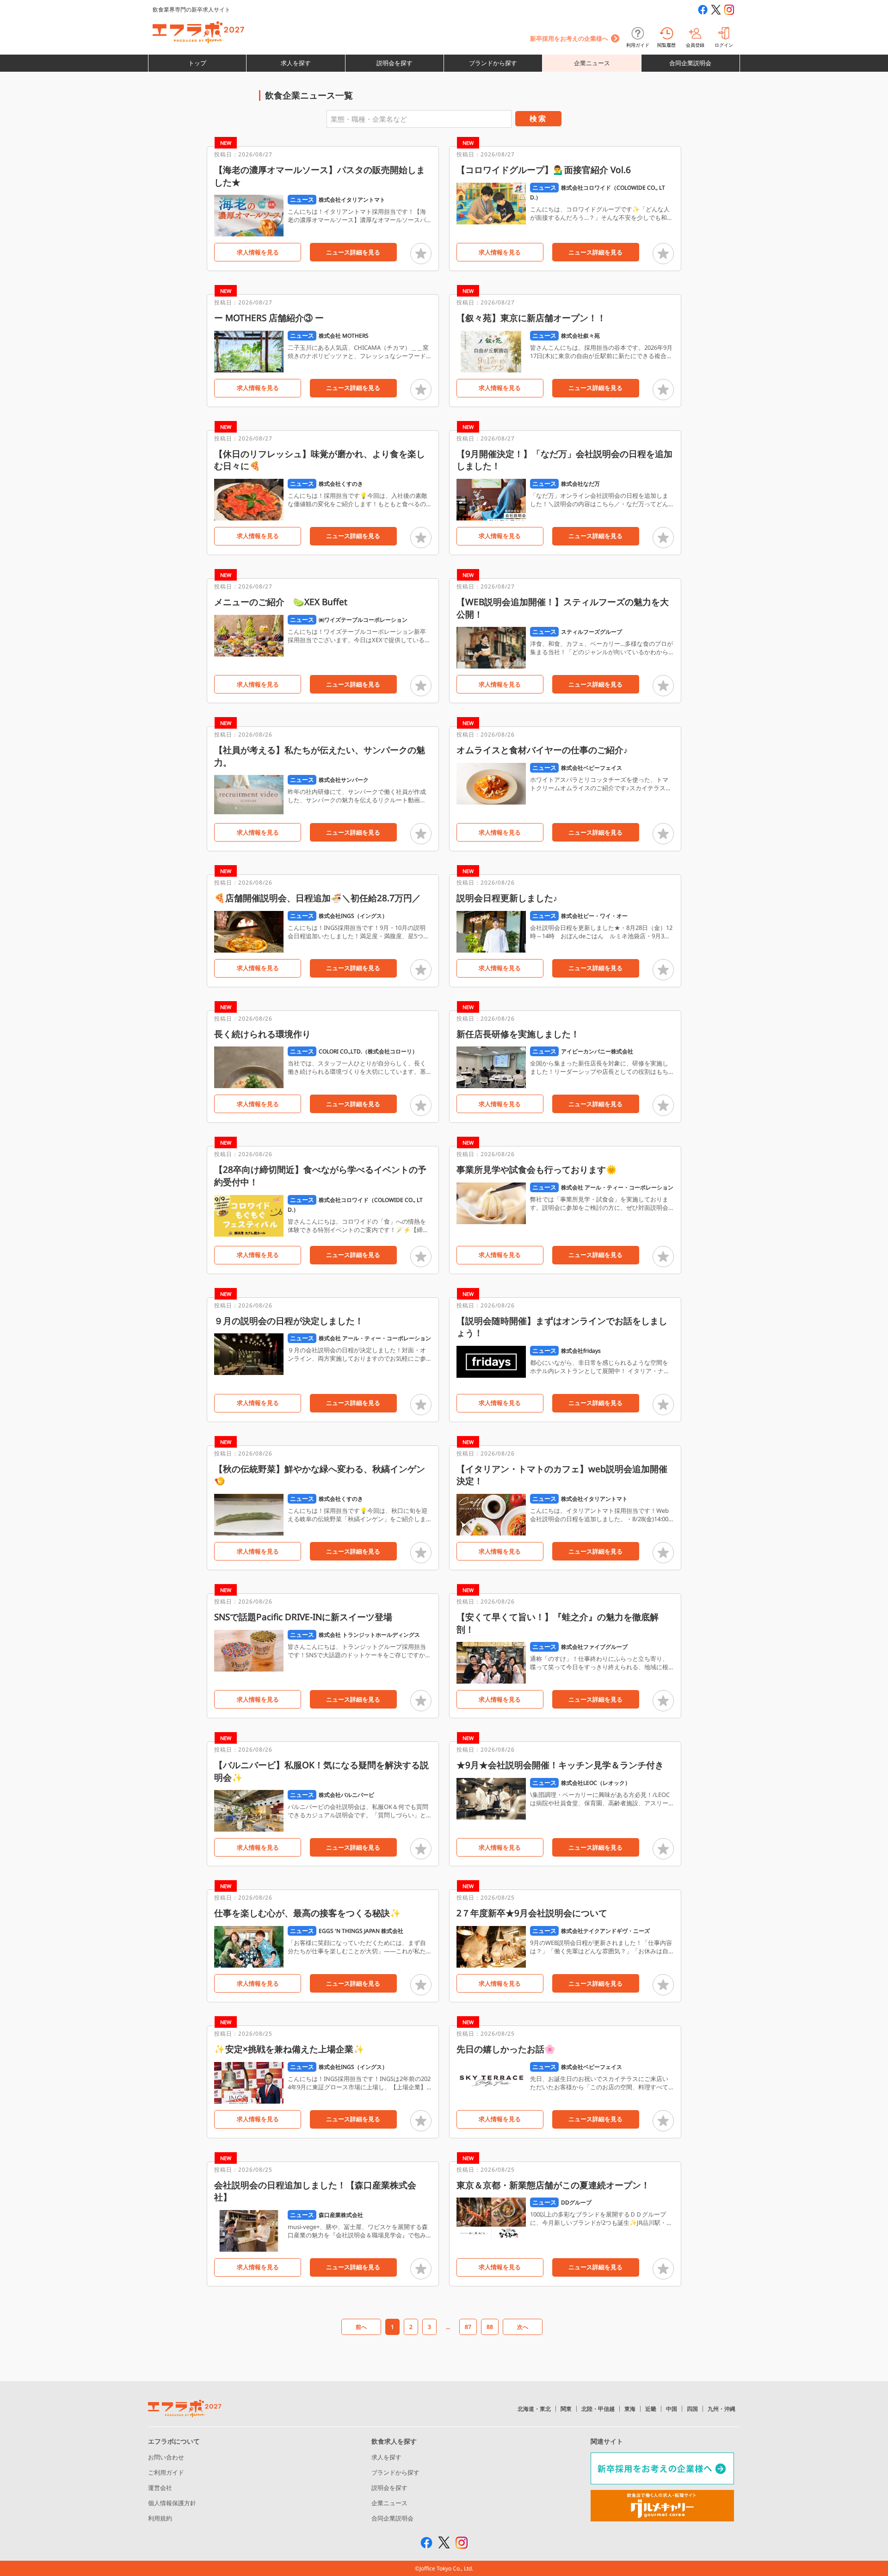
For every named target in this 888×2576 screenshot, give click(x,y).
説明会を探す (395, 63)
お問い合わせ (166, 2457)
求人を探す (296, 63)
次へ (523, 2327)
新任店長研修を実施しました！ (518, 1034)
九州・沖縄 (721, 2409)
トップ (197, 63)
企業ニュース (592, 63)
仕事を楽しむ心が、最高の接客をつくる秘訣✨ (308, 1913)
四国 (692, 2409)
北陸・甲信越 (598, 2409)
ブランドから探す (493, 63)
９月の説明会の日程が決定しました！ (289, 1321)
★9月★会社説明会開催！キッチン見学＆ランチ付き (560, 1765)
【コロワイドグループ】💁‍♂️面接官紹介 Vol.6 (544, 170)
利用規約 (160, 2518)
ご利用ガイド (166, 2472)
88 (490, 2327)
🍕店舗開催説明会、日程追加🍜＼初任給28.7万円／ (318, 898)
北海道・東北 (534, 2409)
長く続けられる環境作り (262, 1034)
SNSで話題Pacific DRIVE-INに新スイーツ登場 (303, 1617)
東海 (630, 2409)
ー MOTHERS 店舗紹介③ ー (269, 318)
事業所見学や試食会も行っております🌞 (537, 1170)
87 (468, 2327)
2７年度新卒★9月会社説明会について (532, 1913)
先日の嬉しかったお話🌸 (506, 2049)
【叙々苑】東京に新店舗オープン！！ (531, 318)
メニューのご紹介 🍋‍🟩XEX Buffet (281, 602)
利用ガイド (638, 45)
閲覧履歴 (666, 45)
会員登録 (695, 45)
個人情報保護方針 (172, 2503)
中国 (672, 2409)
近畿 (651, 2409)
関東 (566, 2409)
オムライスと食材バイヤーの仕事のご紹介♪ (542, 750)
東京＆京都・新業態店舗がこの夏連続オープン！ (553, 2185)
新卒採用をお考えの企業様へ (569, 38)
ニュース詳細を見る (353, 252)
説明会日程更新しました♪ (507, 898)
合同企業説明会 (690, 63)
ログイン (724, 45)
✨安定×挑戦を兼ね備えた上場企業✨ (289, 2049)
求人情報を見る (258, 252)
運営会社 (160, 2488)
